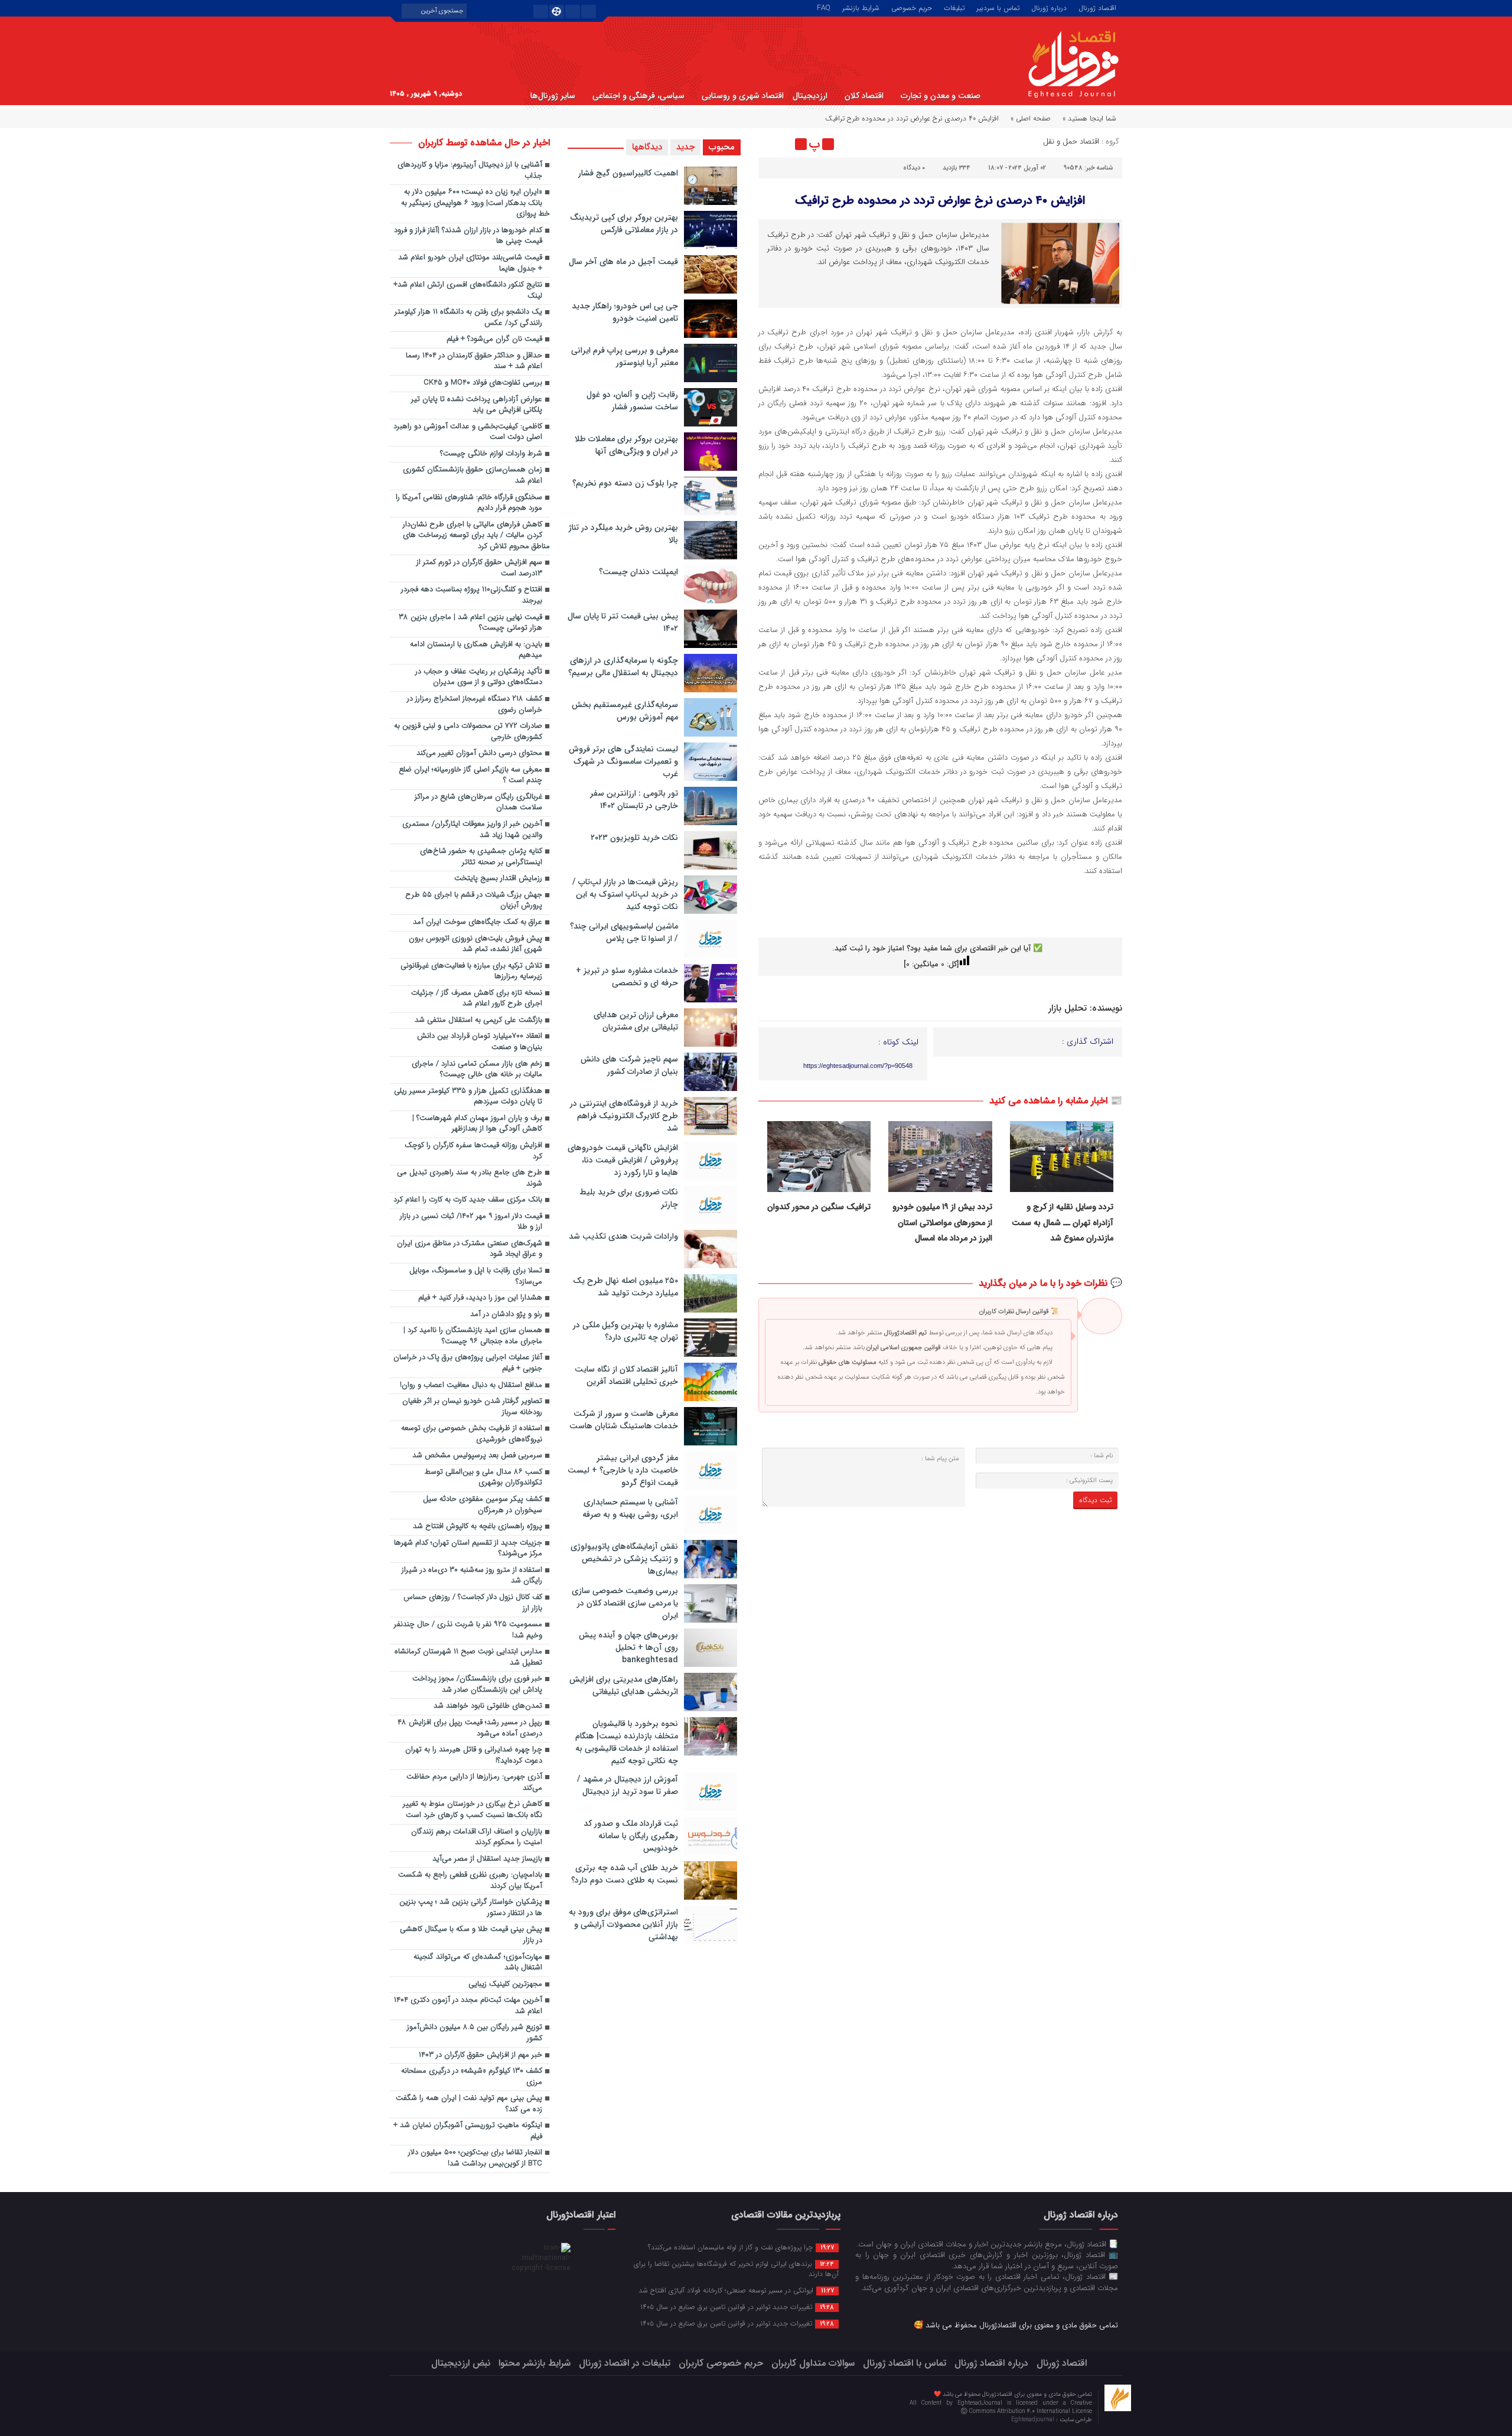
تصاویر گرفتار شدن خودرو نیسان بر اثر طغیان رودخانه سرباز (472, 1407)
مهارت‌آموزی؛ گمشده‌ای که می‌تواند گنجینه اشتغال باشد (478, 1963)
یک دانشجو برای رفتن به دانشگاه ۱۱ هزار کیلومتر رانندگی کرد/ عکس (468, 318)
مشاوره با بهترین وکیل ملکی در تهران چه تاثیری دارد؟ (625, 1331)
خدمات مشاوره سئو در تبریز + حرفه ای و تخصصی (627, 977)
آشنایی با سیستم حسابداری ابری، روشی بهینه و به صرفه (630, 1508)
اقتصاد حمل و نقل (1071, 141)
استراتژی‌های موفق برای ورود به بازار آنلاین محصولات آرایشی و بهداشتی (623, 1924)
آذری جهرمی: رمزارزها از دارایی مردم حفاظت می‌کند (474, 1783)
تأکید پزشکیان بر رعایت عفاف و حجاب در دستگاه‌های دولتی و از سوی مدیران (479, 678)
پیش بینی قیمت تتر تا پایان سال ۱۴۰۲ (623, 622)
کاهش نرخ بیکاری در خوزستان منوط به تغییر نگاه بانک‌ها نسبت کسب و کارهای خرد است (472, 1810)
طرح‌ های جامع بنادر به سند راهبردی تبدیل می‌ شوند (470, 1178)
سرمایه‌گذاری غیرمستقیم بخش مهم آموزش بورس (625, 711)
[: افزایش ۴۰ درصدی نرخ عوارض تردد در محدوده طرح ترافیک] (769, 144)
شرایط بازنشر (861, 7)
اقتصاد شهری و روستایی (743, 96)
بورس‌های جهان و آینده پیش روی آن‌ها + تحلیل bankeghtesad (628, 1647)
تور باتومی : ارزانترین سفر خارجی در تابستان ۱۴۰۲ (634, 799)
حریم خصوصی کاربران (721, 2363)
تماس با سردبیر (998, 7)
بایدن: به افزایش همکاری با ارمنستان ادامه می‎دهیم (476, 650)
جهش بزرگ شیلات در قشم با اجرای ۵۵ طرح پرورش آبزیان (474, 901)
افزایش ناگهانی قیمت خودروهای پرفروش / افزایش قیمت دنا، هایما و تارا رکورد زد (623, 1160)
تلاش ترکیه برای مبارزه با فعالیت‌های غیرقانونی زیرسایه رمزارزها (471, 972)
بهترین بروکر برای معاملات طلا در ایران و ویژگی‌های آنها (626, 445)
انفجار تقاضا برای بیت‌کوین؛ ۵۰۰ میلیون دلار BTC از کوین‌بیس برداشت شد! (475, 2158)
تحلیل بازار (1068, 1008)
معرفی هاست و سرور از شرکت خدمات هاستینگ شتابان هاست (624, 1420)
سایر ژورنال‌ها (553, 96)
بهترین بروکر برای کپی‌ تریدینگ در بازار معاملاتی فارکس (624, 224)
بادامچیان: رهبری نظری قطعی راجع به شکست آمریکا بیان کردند (470, 1881)
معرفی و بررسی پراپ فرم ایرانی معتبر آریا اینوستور (625, 356)
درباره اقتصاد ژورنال (991, 2363)
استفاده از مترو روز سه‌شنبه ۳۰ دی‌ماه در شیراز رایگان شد (472, 1576)
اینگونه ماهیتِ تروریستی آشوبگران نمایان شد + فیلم (468, 2131)
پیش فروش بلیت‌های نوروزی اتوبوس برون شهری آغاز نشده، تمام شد (475, 945)
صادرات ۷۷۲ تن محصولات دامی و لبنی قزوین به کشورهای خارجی (468, 732)
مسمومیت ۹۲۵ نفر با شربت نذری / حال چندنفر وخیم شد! (468, 1630)
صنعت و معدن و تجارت (941, 96)
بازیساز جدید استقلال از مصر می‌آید (487, 1859)
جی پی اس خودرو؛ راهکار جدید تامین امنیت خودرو (625, 312)
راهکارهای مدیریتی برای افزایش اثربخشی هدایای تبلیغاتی (624, 1686)
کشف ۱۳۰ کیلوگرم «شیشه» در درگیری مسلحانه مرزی (472, 2077)
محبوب (722, 147)
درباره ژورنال (1049, 7)
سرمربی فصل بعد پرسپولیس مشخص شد (477, 1456)
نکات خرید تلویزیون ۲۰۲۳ (634, 838)
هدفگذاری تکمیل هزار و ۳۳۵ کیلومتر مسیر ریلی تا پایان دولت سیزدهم (468, 1097)
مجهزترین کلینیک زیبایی (505, 1984)
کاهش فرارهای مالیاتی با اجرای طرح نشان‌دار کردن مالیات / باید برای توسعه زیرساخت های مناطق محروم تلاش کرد (476, 536)
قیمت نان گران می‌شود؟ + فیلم (494, 339)
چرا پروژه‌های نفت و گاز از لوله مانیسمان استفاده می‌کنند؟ (741, 2247)
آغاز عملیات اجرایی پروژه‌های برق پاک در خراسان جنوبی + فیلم (468, 1363)
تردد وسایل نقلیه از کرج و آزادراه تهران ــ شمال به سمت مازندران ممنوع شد (1063, 1222)
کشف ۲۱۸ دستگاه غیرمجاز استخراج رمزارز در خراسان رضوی (475, 705)
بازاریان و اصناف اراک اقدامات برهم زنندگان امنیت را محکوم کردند (477, 1838)
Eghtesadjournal (1034, 2420)
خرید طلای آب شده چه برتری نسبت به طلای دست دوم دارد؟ (625, 1874)
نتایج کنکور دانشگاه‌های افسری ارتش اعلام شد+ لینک (468, 291)
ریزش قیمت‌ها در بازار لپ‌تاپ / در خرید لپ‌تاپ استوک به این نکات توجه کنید (625, 894)
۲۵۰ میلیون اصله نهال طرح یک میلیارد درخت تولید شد (625, 1287)
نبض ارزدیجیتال (461, 2363)
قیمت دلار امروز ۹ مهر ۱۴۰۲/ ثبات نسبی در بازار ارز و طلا (471, 1222)
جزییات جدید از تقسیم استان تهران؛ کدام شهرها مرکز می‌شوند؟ (468, 1549)
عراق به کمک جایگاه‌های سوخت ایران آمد (478, 922)
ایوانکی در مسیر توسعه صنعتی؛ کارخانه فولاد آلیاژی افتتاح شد (736, 2290)
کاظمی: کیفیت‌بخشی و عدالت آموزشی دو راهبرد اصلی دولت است (468, 432)
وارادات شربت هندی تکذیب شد (623, 1236)
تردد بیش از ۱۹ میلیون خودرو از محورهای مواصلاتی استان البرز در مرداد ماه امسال (942, 1222)
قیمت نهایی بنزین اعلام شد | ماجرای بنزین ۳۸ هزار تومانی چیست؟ (470, 623)
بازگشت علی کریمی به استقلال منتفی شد (478, 1020)
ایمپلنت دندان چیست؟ (638, 572)
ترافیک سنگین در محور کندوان (819, 1207)
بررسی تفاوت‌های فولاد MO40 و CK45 (483, 383)
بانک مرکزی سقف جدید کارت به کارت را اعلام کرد (468, 1200)
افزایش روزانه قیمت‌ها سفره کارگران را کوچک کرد (473, 1151)
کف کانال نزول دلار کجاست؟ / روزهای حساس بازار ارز (473, 1603)
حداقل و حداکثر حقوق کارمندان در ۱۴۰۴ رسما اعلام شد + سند (474, 362)
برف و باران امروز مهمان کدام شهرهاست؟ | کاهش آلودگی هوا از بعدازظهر (477, 1124)
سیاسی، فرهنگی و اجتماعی (638, 96)
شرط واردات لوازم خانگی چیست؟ (491, 454)
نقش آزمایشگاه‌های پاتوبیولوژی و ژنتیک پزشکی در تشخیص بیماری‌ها (624, 1559)
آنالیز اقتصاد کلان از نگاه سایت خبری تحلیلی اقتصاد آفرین (626, 1375)
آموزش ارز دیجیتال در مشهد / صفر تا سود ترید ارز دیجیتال (628, 1785)
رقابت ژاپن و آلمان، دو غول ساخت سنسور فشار (632, 401)
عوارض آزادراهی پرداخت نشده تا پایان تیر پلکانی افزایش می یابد (477, 405)
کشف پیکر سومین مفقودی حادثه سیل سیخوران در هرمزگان (483, 1505)
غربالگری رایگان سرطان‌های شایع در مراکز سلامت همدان (478, 803)
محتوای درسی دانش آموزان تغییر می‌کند (479, 753)
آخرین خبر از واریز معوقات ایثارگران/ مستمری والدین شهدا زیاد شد (472, 830)
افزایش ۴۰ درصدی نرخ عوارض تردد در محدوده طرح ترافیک (940, 201)
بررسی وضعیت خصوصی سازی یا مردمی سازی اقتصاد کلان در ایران (625, 1603)
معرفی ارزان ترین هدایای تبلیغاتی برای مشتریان (636, 1021)
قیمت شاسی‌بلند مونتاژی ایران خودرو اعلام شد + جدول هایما (470, 263)
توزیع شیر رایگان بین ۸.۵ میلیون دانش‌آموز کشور (475, 2033)
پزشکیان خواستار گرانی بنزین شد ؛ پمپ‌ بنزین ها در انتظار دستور (471, 1908)
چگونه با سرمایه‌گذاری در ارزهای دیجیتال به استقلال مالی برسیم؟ (623, 667)
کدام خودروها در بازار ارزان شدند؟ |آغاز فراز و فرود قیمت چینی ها (468, 236)
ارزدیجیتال (810, 96)
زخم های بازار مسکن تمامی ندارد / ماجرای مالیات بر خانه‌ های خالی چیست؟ (477, 1070)
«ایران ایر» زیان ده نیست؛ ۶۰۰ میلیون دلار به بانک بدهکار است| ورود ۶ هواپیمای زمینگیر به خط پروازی (475, 203)
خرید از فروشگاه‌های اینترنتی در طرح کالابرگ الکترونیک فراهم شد (624, 1116)
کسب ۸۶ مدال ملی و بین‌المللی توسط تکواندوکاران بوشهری (483, 1478)
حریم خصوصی (912, 7)
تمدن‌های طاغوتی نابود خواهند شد (488, 1706)
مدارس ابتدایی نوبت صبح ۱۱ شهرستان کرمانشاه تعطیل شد (468, 1657)
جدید (685, 147)
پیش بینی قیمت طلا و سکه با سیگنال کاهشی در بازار (471, 1935)
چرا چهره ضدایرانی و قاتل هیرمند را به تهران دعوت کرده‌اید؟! (474, 1756)
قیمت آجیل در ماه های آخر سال (623, 262)
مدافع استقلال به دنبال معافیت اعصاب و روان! (471, 1385)
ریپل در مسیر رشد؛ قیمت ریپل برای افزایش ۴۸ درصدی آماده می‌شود (470, 1728)
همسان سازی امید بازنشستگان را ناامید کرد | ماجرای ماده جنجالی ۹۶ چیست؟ (473, 1336)
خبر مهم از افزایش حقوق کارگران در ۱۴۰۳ (480, 2055)
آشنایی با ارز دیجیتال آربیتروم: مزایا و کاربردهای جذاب (470, 171)
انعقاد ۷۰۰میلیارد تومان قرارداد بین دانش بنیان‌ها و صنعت (480, 1042)
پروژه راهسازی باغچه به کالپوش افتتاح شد (478, 1527)
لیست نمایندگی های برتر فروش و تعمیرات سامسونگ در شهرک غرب (623, 761)
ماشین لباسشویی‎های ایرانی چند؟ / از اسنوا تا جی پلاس (624, 932)
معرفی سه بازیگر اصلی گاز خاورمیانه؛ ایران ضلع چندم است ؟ (470, 776)
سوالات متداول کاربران (813, 2363)
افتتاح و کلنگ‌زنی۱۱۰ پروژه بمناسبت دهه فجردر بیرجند (472, 595)
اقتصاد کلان (864, 96)
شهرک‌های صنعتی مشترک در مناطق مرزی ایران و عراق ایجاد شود (470, 1249)
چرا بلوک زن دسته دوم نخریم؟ (625, 483)
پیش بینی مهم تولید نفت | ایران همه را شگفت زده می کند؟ (469, 2104)
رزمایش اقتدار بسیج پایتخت (498, 879)
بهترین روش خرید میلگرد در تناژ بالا (623, 534)
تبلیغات (954, 7)
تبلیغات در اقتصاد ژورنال (625, 2363)
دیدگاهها (647, 147)
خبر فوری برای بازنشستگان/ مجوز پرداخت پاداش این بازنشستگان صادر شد (477, 1685)
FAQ (824, 7)
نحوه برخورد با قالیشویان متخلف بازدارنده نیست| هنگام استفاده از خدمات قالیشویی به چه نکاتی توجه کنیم (627, 1742)
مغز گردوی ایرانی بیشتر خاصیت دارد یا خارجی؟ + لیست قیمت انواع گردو (623, 1470)
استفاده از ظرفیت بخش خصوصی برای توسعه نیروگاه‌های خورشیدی (472, 1434)
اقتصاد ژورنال (1097, 7)
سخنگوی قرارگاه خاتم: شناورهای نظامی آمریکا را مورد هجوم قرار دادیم (469, 503)
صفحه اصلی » (1031, 118)
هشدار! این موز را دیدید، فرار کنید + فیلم (480, 1298)
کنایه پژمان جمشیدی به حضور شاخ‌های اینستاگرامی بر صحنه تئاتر (481, 857)
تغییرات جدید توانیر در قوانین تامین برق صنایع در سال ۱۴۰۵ (737, 2307)
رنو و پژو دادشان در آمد (506, 1315)
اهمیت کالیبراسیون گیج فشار (628, 173)
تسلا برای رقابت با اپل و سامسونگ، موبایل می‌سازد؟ (476, 1276)
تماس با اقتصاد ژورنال (905, 2363)
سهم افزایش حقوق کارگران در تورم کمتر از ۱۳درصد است (479, 568)
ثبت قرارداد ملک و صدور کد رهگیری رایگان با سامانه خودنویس (631, 1836)
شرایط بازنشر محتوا (535, 2363)
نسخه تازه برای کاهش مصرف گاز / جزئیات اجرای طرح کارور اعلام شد (477, 999)
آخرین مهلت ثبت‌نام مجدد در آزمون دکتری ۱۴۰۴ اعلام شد (468, 2006)
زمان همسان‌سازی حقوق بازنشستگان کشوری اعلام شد (472, 476)
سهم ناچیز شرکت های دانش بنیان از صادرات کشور (629, 1065)
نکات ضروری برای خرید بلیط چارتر (629, 1198)
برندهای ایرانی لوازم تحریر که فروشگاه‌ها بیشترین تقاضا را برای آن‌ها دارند (736, 2269)
